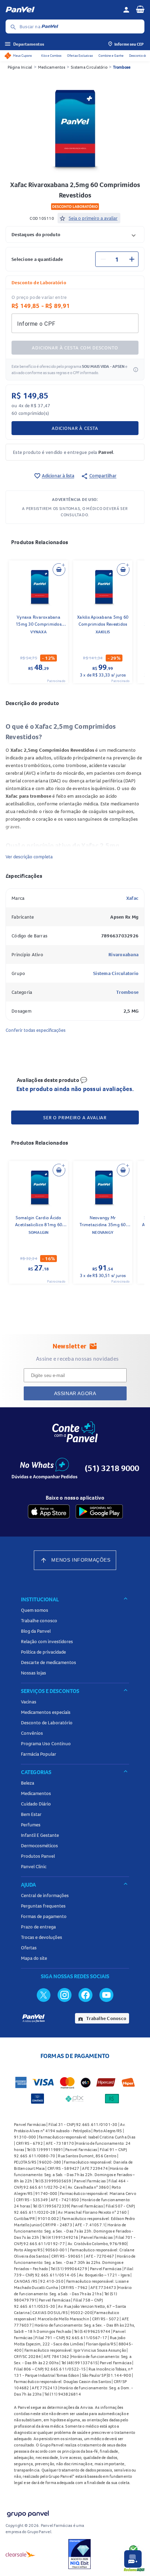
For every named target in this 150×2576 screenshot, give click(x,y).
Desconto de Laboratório (47, 1723)
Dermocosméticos (39, 1846)
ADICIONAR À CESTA (75, 428)
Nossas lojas (33, 1673)
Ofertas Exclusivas (80, 56)
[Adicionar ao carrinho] (59, 570)
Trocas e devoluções (42, 1937)
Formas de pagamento (44, 1916)
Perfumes (31, 1825)
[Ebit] (80, 2554)
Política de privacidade (43, 1652)
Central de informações (45, 1895)
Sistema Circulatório (89, 67)
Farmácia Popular (39, 1754)
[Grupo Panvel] (28, 2512)
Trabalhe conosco (39, 1620)
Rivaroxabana (123, 954)
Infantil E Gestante (40, 1835)
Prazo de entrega (38, 1927)
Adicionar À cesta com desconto (75, 348)
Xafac (132, 898)
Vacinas (29, 1702)
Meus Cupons (22, 56)
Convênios (32, 1733)
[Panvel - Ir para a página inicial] (62, 10)
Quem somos (35, 1610)
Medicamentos (52, 67)
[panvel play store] (99, 1511)
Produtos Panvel (38, 1856)
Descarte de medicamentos (48, 1662)
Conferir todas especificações (36, 1030)
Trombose (122, 67)
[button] (75, 234)
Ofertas (29, 1948)
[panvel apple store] (49, 1511)
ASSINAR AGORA (75, 1393)
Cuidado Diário (36, 1804)
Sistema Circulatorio (116, 973)
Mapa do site (34, 1958)
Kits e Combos (51, 56)
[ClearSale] (21, 2554)
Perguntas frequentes (43, 1906)
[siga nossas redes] (44, 1995)
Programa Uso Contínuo (46, 1743)
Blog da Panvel (36, 1631)
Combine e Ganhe (111, 56)
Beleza (28, 1783)
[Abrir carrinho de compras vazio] (140, 9)
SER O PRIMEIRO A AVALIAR (75, 1117)
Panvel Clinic (34, 1866)
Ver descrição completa (29, 857)
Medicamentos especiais (46, 1712)
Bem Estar (31, 1814)
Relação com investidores (47, 1641)
